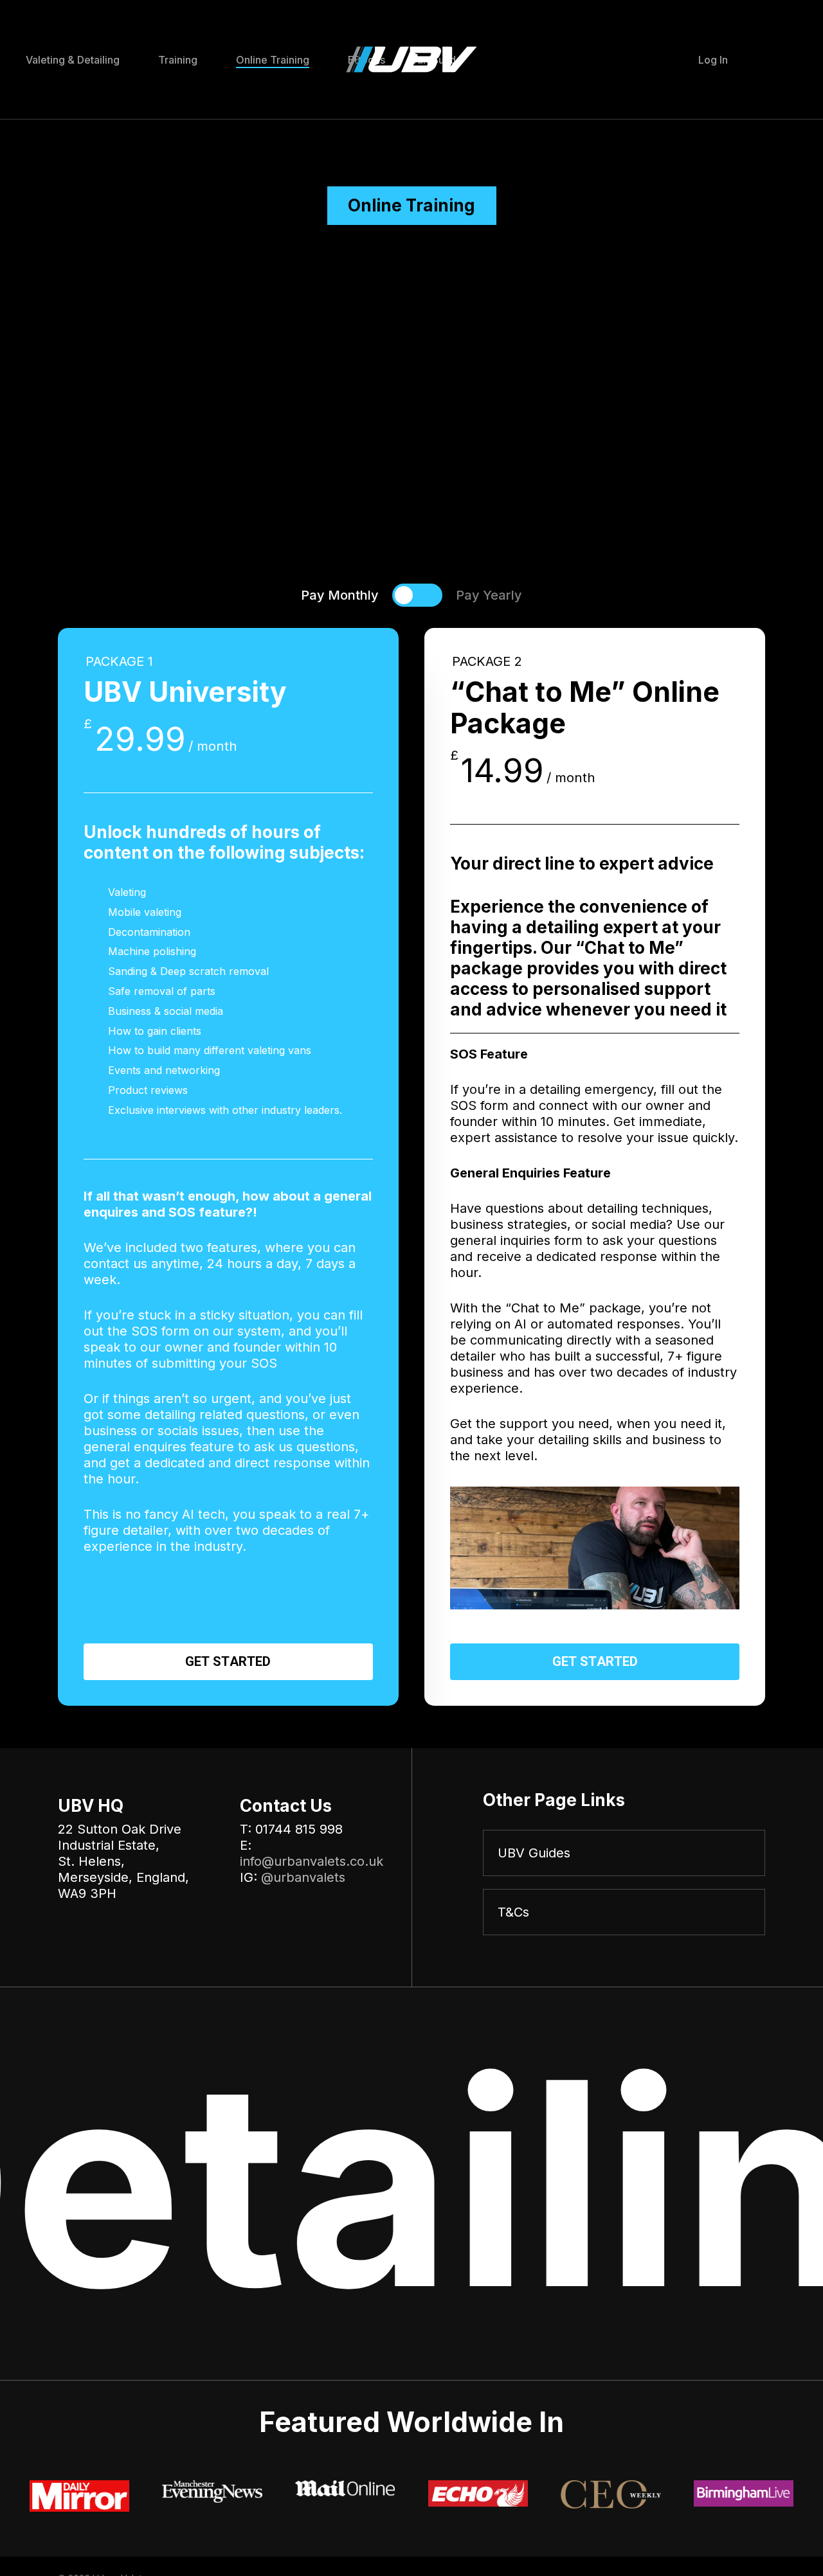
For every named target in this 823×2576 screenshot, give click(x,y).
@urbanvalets (303, 1877)
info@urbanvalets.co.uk (312, 1861)
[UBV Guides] (624, 1853)
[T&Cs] (624, 1912)
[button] (340, 595)
